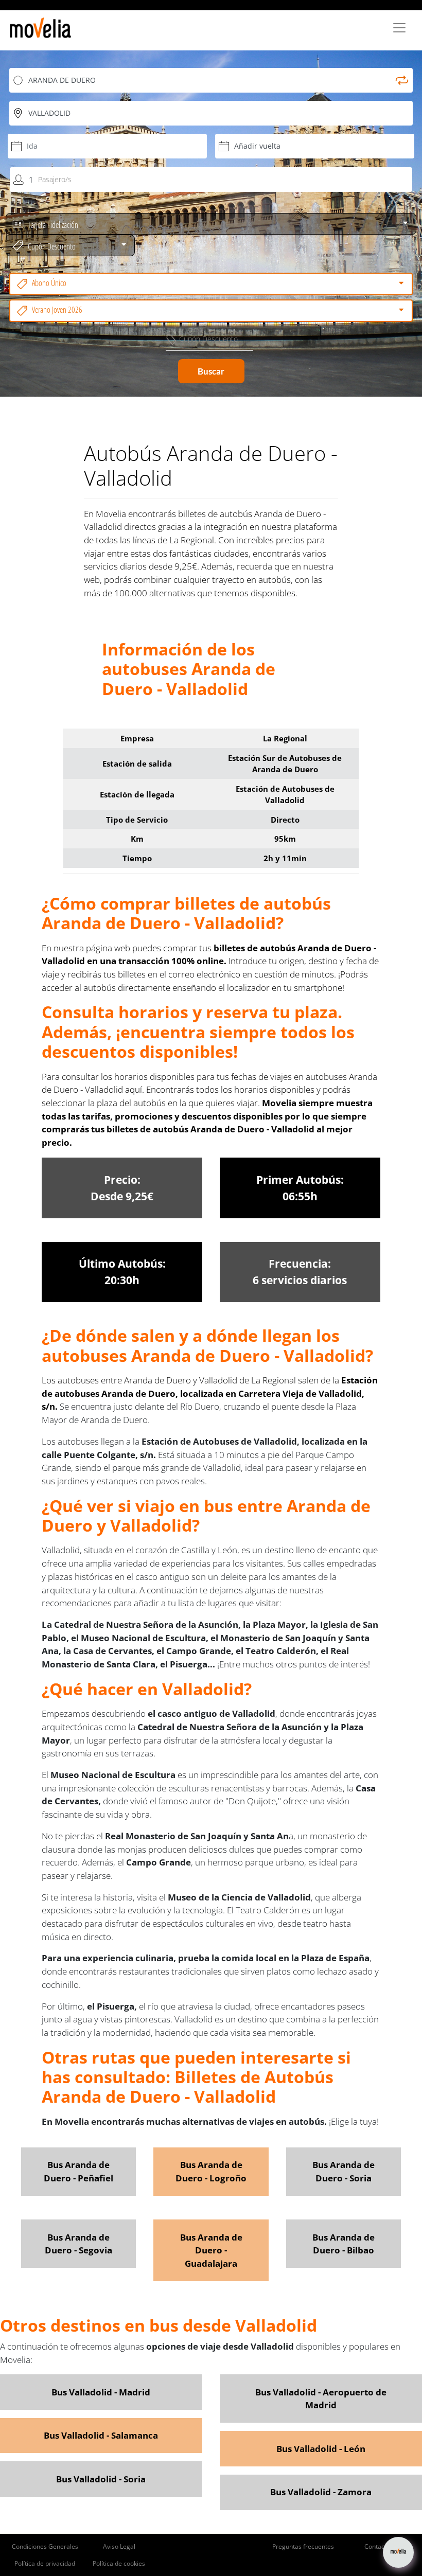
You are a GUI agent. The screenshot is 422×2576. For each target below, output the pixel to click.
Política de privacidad (45, 2563)
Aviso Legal (119, 2546)
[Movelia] (40, 28)
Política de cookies (119, 2563)
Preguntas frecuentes (303, 2546)
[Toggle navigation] (399, 28)
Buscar (211, 371)
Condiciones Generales (45, 2546)
